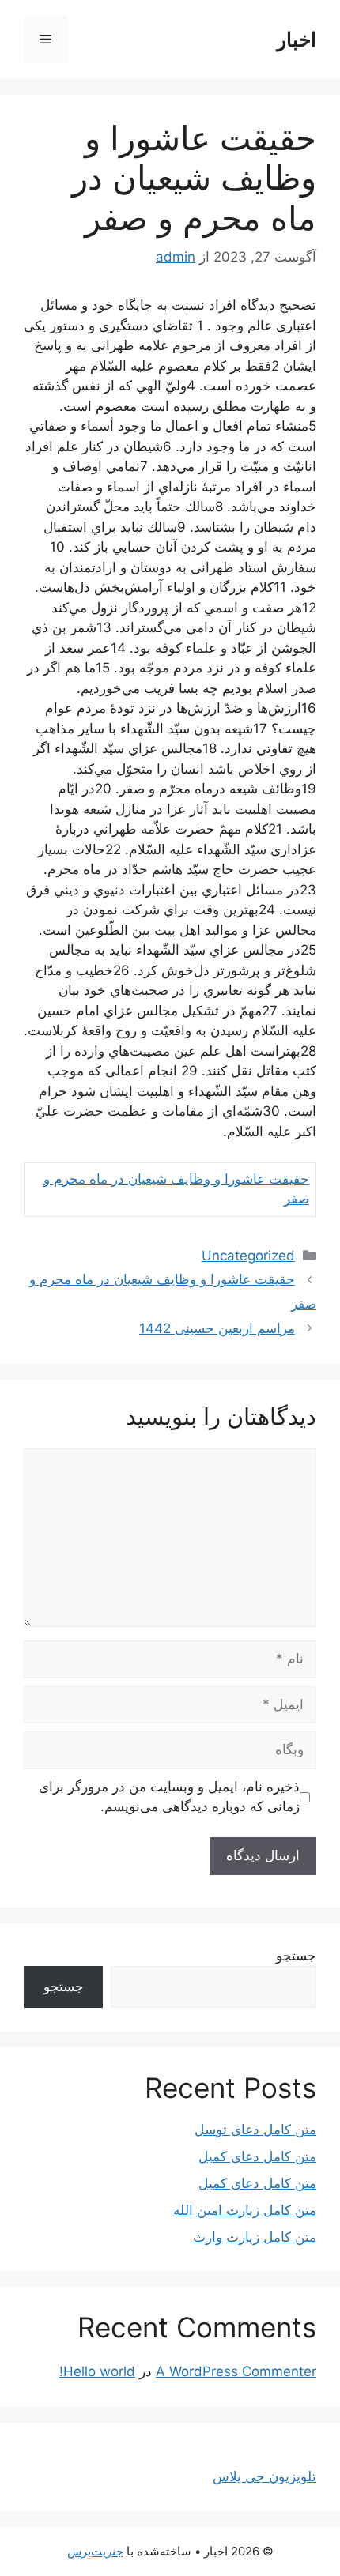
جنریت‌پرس (95, 2551)
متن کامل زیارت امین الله (245, 2210)
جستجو (296, 1956)
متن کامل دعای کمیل (257, 2156)
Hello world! (97, 2371)
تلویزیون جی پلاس (264, 2476)
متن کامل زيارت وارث (255, 2237)
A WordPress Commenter (236, 2371)
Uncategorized (248, 1256)
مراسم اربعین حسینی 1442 (217, 1328)
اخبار (297, 40)
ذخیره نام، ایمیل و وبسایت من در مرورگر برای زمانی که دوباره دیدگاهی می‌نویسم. (169, 1797)
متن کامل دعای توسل (255, 2130)
